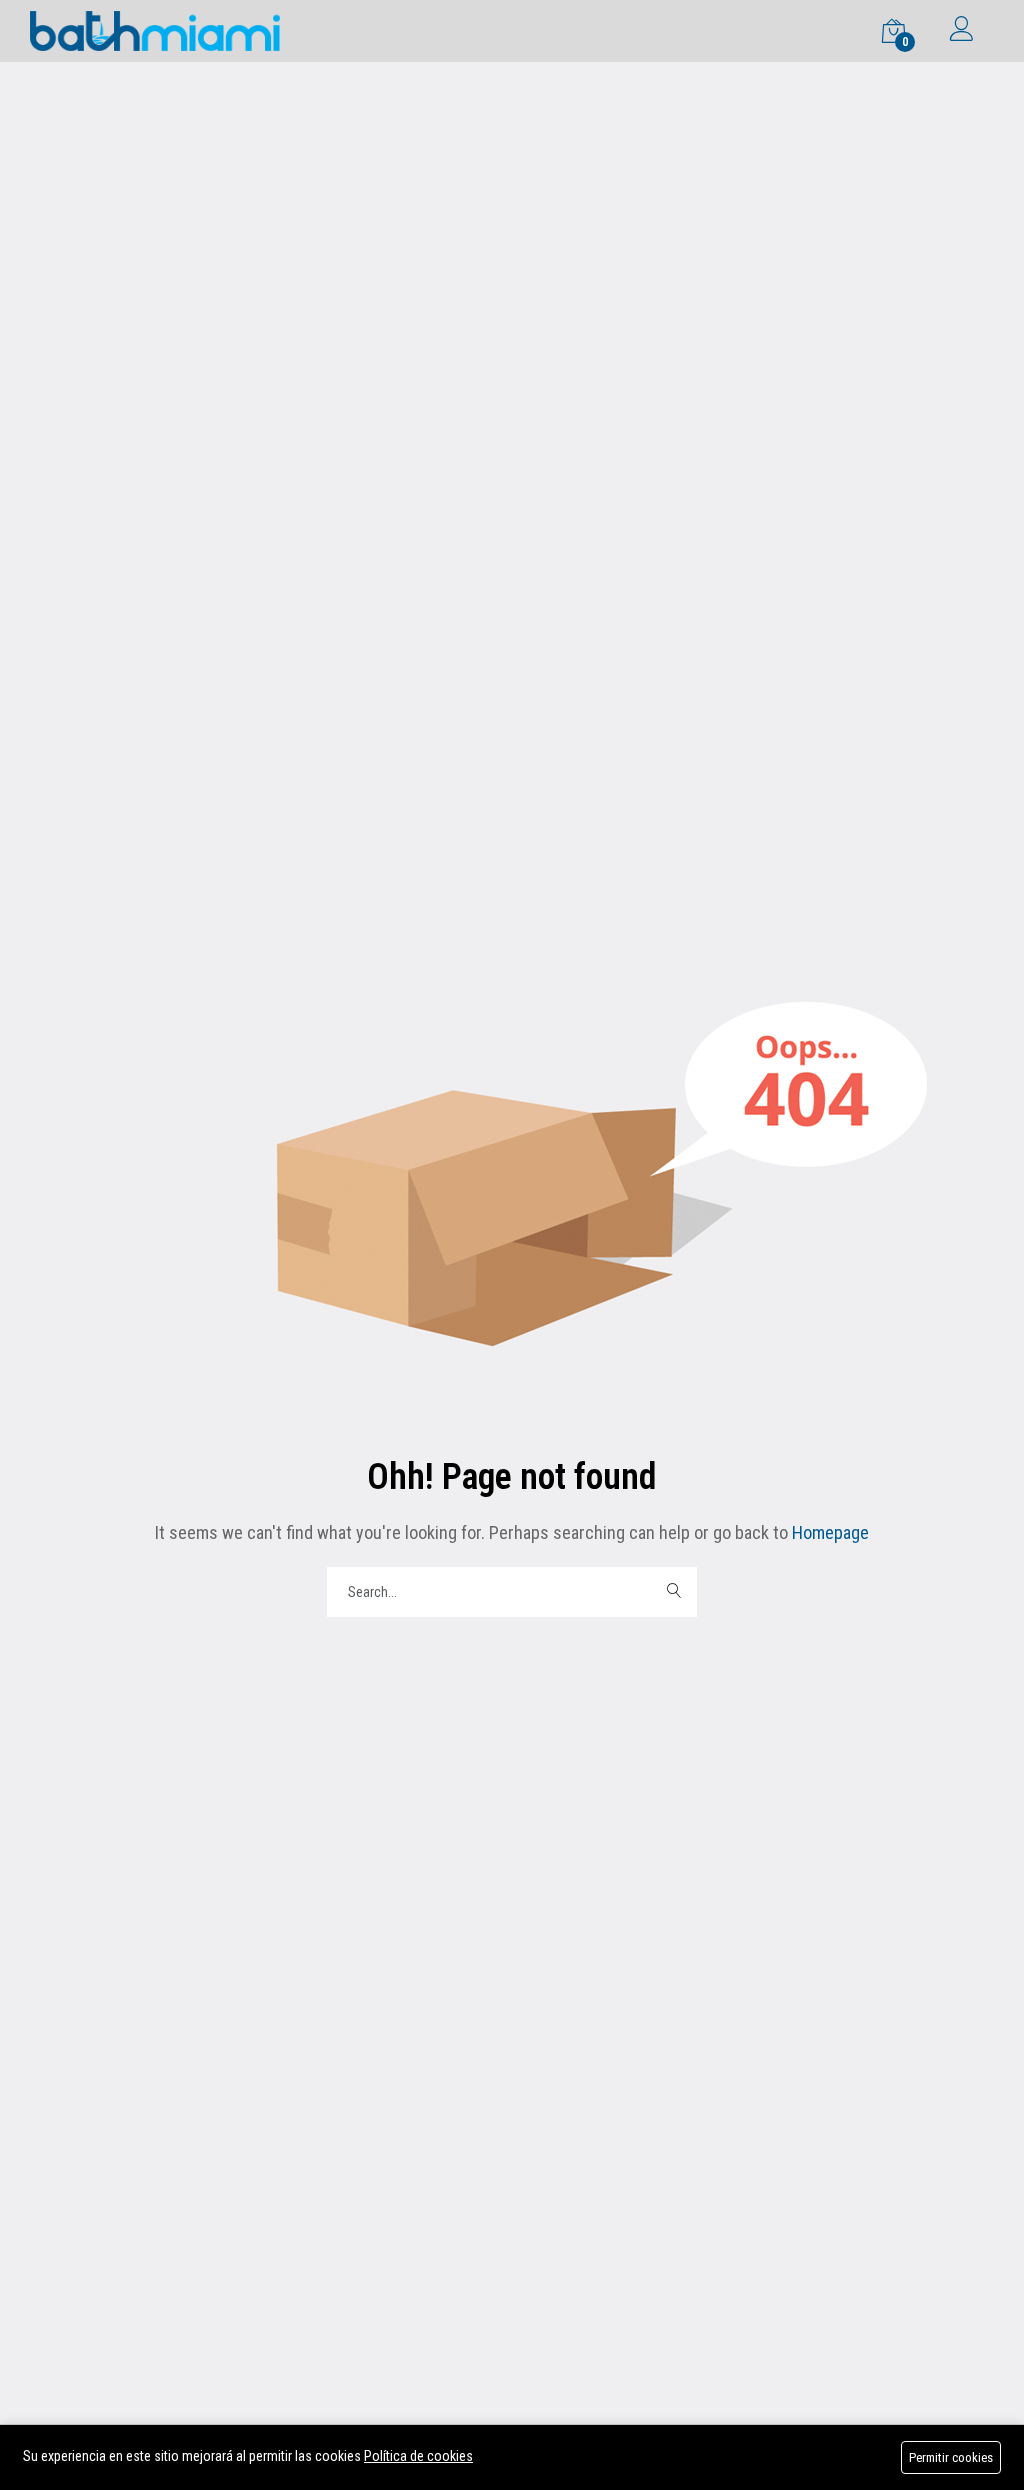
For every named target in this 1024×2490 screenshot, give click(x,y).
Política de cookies (418, 2456)
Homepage (828, 1532)
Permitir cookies (951, 2457)
